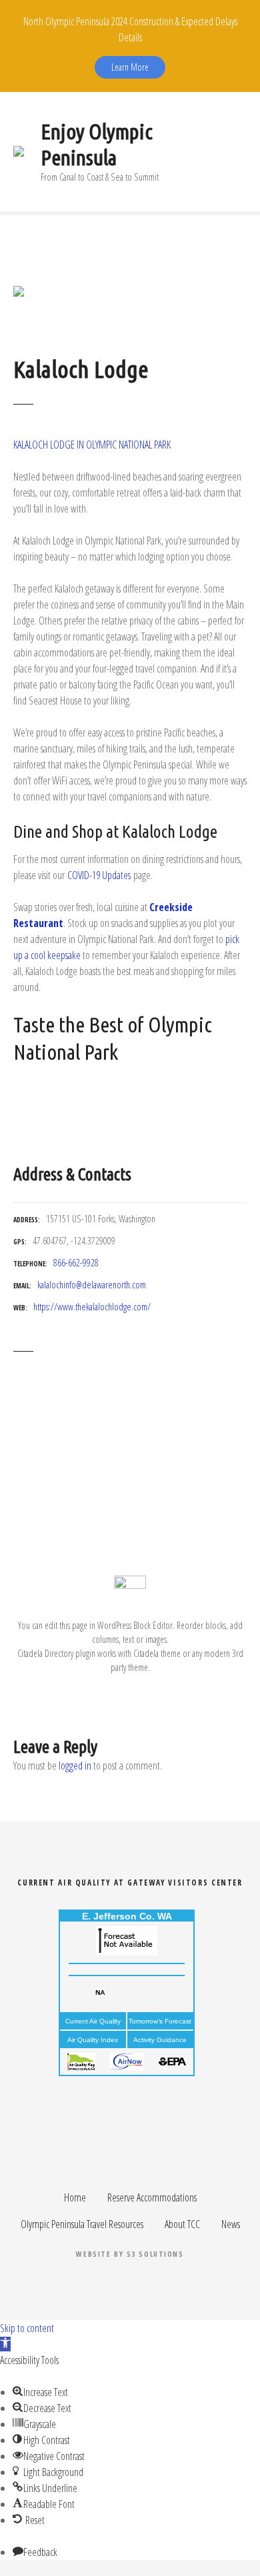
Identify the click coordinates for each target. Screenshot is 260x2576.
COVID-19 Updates (99, 875)
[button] (5, 2344)
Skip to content (27, 2328)
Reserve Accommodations (152, 2197)
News (231, 2224)
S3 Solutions (155, 2254)
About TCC (182, 2224)
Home (75, 2197)
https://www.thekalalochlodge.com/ (92, 1307)
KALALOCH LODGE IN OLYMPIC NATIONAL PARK (92, 445)
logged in (75, 1766)
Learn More (130, 67)
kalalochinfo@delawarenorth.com (92, 1285)
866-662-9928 (76, 1263)
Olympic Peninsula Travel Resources (82, 2224)
